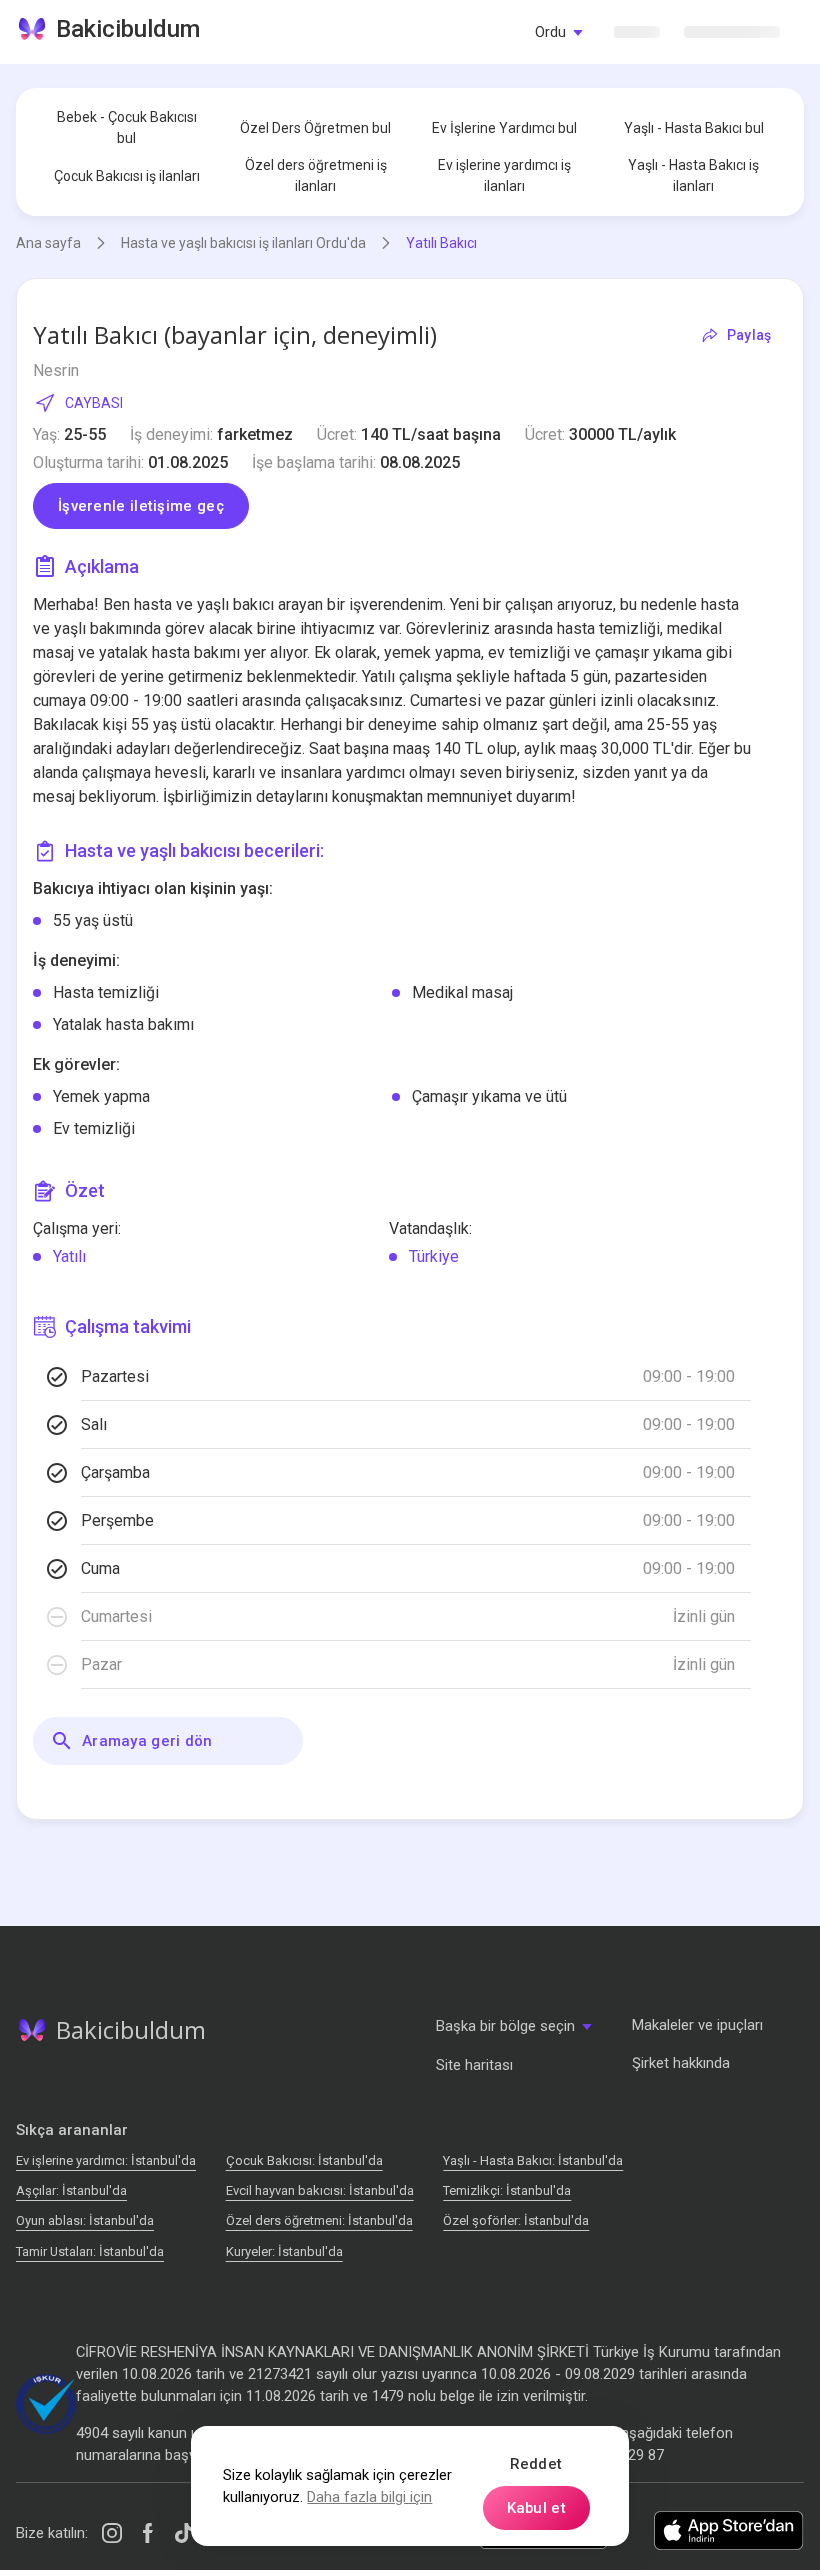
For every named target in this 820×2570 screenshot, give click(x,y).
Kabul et (536, 2508)
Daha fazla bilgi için (369, 2497)
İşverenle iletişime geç (141, 506)
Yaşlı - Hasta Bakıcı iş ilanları (693, 175)
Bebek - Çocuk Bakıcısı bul (127, 127)
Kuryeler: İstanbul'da (284, 2251)
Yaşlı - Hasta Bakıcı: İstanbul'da (533, 2160)
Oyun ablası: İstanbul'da (85, 2220)
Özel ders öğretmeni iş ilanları (316, 175)
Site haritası (474, 2065)
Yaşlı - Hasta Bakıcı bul (694, 128)
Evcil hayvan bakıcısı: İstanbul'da (320, 2190)
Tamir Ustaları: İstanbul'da (90, 2251)
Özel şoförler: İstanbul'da (516, 2220)
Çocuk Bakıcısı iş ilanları (127, 176)
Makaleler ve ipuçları (697, 2025)
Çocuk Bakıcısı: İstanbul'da (304, 2160)
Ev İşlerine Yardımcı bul (504, 128)
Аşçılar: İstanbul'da (71, 2190)
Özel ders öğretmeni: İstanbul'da (319, 2220)
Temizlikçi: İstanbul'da (507, 2190)
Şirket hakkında (681, 2063)
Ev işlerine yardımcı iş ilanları (504, 175)
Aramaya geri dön (147, 1741)
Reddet (536, 2464)
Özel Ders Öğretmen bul (315, 128)
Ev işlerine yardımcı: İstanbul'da (106, 2160)
